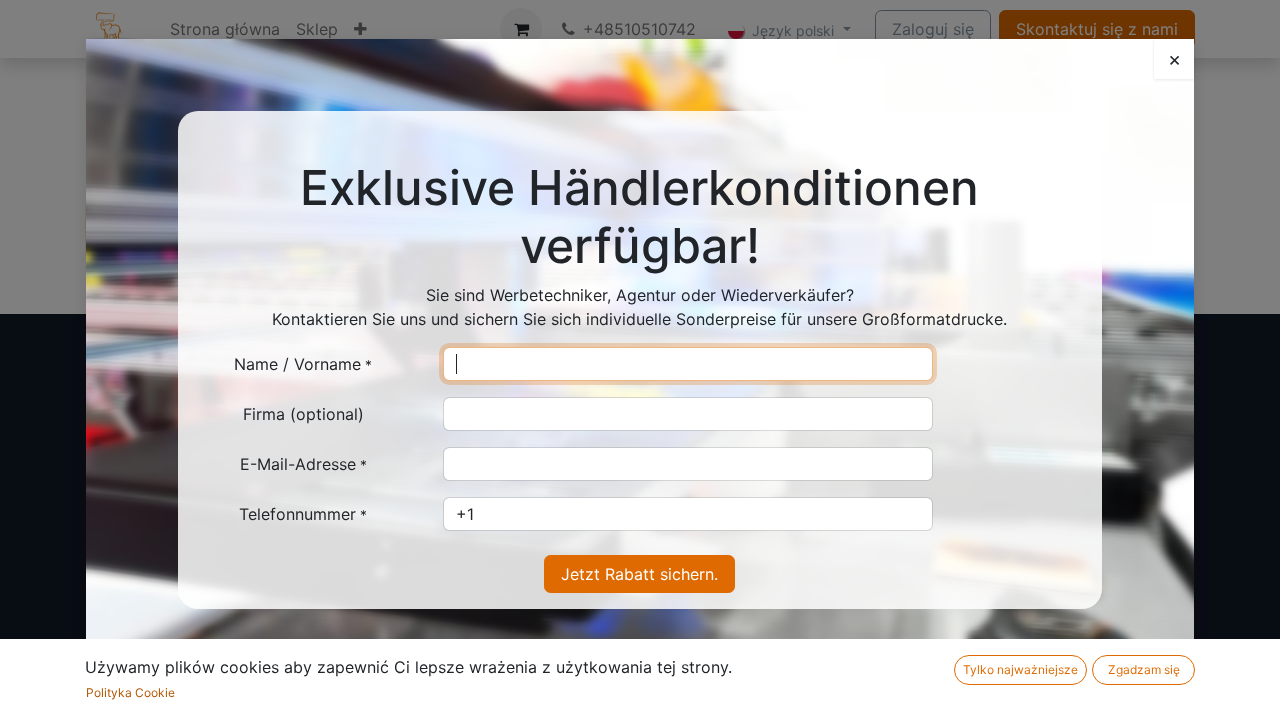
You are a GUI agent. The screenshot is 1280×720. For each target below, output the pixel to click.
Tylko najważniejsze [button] (1020, 669)
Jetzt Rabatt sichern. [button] (639, 574)
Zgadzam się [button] (1144, 669)
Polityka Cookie (130, 692)
